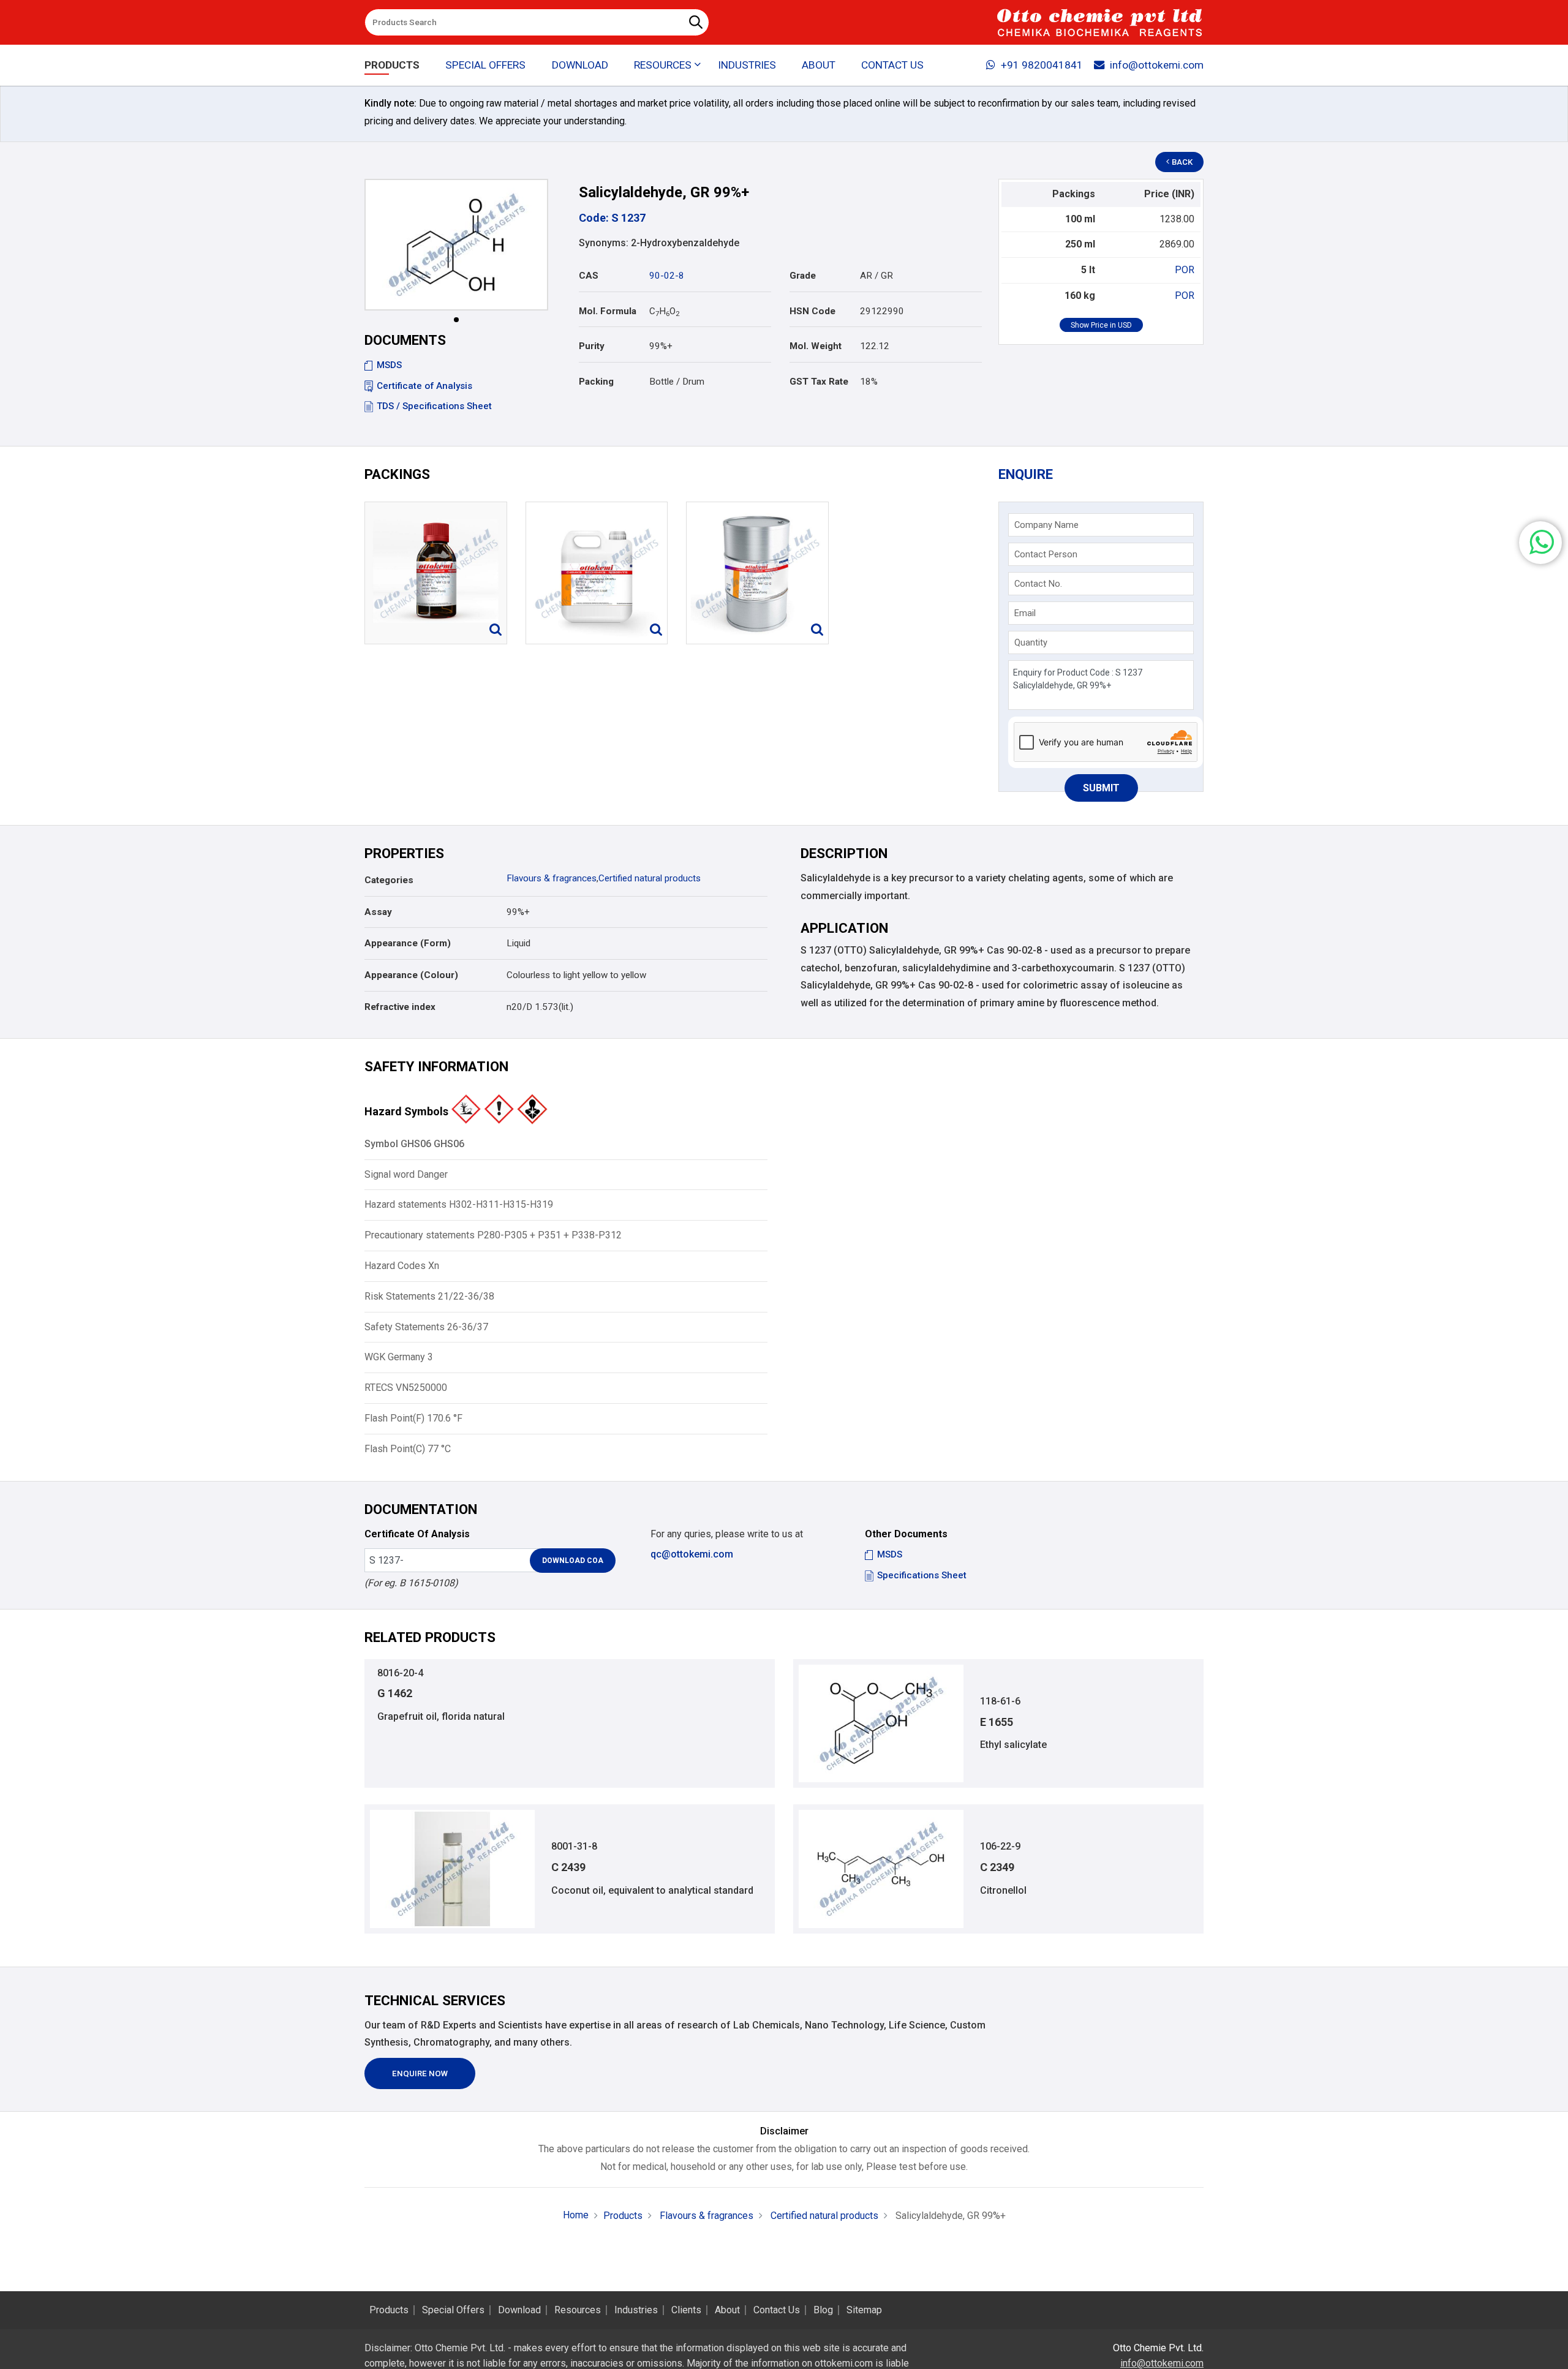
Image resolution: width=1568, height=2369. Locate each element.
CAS (589, 276)
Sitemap (864, 2310)
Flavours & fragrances (552, 878)
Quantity (1031, 642)
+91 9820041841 (1042, 65)
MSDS (389, 365)
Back (1182, 162)
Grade (803, 276)
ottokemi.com (844, 2363)
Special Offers (485, 65)
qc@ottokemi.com (692, 1554)
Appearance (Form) (408, 943)
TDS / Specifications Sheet (434, 406)
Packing (596, 382)
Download (580, 65)
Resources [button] (663, 65)
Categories (389, 880)
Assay (378, 912)
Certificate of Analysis (424, 386)
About (819, 65)
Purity (592, 346)
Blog (823, 2310)
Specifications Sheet (922, 1575)
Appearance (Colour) (411, 975)
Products (392, 65)
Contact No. (1038, 584)
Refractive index (400, 1007)
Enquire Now (420, 2073)
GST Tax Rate (819, 382)
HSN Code (812, 311)
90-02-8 (667, 276)
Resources (578, 2310)
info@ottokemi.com (1157, 65)
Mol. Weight (816, 346)
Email (1025, 613)
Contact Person (1046, 554)
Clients (686, 2310)
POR (1185, 270)
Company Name (1046, 525)
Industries (747, 65)
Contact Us (892, 65)
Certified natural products (650, 878)
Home (576, 2215)
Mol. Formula (608, 311)
